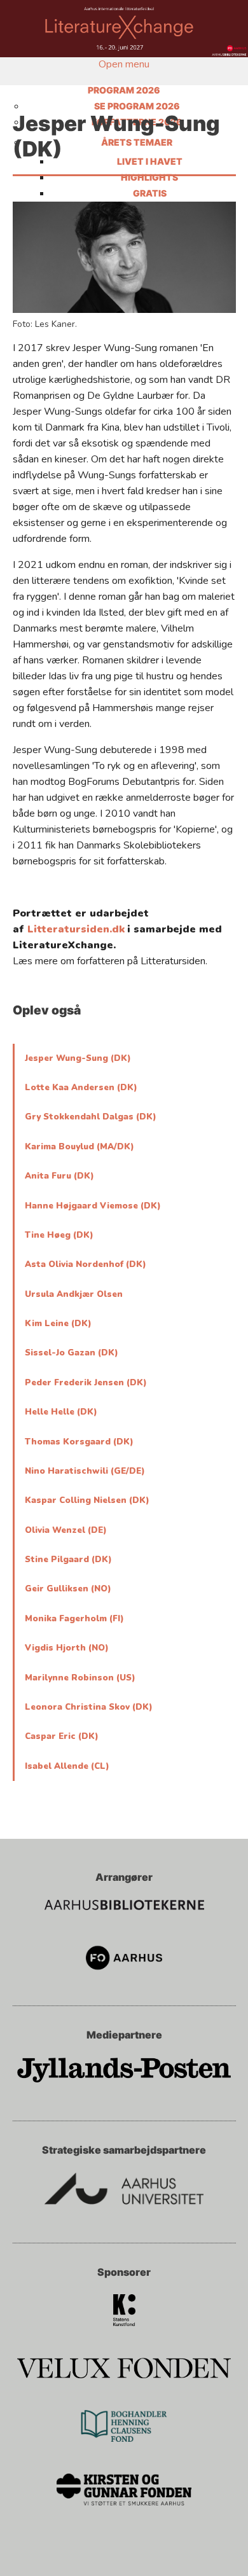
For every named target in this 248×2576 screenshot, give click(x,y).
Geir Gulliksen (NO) (68, 1589)
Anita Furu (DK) (59, 1176)
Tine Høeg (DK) (59, 1235)
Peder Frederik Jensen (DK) (86, 1383)
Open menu (124, 64)
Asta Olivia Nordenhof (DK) (86, 1264)
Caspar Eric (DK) (62, 1736)
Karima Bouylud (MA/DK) (79, 1147)
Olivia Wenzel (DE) (66, 1530)
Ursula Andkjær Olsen (74, 1294)
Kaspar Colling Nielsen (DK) (87, 1500)
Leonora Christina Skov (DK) (89, 1707)
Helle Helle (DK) (61, 1412)
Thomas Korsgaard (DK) (79, 1442)
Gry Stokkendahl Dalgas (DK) (91, 1117)
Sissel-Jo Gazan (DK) (72, 1353)
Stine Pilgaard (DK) (68, 1560)
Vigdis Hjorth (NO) (67, 1648)
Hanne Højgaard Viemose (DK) (93, 1206)
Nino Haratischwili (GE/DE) (85, 1471)
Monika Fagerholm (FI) (74, 1619)
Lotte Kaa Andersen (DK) (81, 1088)
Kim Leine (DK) (58, 1324)
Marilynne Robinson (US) (80, 1678)
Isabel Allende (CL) (67, 1766)
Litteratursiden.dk (76, 929)
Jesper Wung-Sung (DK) (78, 1058)
